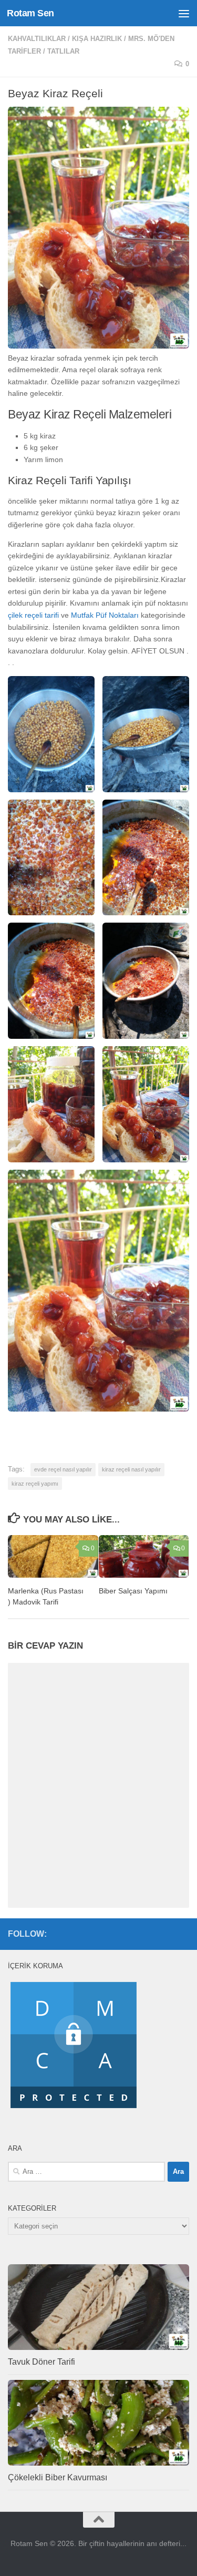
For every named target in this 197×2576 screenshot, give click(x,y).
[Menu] (184, 13)
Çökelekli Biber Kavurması (58, 2477)
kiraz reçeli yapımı (35, 1484)
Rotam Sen (30, 13)
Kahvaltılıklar (37, 39)
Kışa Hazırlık (97, 39)
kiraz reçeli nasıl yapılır (131, 1469)
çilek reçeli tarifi (34, 615)
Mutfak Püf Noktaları (105, 615)
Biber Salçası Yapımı (133, 1591)
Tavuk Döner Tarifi (42, 2362)
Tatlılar (63, 51)
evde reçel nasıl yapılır (63, 1469)
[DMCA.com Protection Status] (74, 2108)
